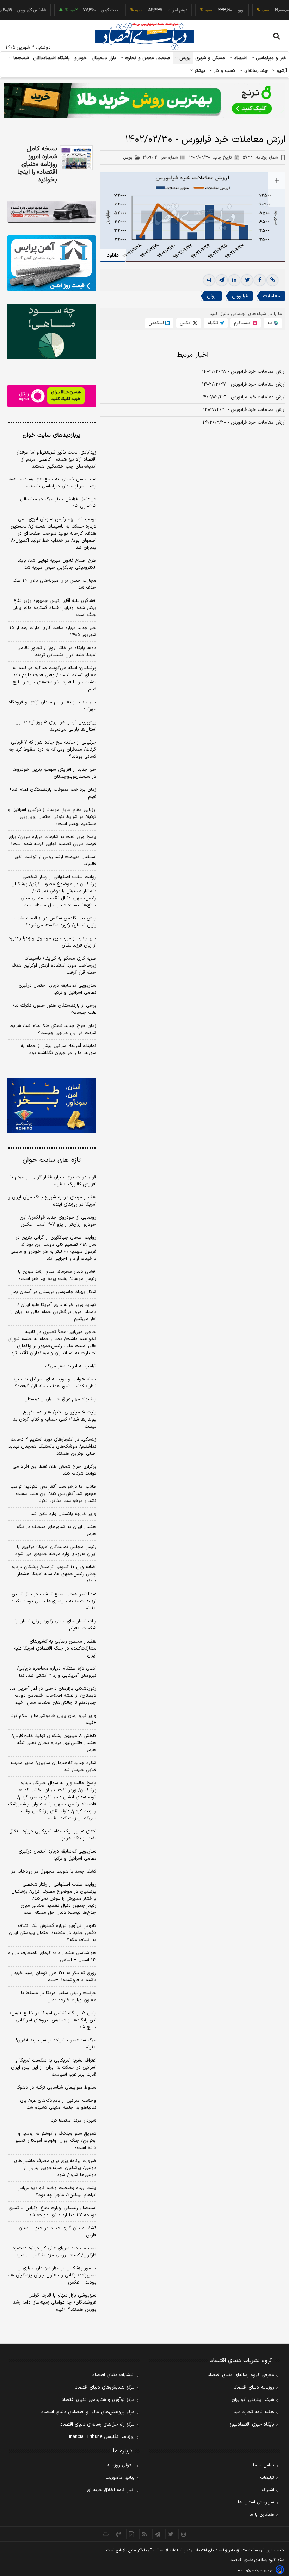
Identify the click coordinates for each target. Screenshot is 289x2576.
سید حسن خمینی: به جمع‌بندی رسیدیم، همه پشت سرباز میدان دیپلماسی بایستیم (52, 483)
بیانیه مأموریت (120, 2478)
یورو (219, 10)
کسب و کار (224, 71)
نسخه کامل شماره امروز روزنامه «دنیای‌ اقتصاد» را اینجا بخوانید (37, 165)
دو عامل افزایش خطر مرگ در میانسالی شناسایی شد (58, 503)
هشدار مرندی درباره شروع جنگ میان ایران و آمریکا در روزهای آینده (52, 1201)
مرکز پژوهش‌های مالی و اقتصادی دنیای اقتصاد (88, 2412)
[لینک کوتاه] (272, 280)
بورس (184, 58)
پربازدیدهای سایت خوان (51, 435)
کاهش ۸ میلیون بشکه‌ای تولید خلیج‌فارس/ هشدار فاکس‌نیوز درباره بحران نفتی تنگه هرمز (54, 1743)
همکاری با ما (262, 2515)
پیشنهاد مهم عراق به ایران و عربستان (60, 1399)
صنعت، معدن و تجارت (147, 58)
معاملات (272, 296)
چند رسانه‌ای (255, 71)
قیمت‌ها (20, 58)
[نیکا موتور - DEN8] (52, 212)
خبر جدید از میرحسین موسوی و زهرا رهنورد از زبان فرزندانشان (52, 942)
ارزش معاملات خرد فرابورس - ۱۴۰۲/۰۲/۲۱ (244, 410)
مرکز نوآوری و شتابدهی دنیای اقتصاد (98, 2400)
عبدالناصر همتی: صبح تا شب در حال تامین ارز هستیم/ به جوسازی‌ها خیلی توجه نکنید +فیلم (54, 1601)
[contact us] (119, 2534)
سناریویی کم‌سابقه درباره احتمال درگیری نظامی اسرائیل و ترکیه (57, 989)
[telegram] (222, 280)
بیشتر (199, 71)
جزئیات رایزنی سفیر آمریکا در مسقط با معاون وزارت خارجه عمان (59, 1997)
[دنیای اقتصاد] (144, 36)
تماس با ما (264, 2465)
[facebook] (260, 280)
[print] (209, 280)
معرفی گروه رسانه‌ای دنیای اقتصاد (241, 2375)
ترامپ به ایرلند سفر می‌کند (70, 1366)
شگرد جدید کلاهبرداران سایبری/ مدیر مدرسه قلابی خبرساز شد (53, 1767)
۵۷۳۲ (260, 158)
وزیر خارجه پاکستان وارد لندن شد (63, 1514)
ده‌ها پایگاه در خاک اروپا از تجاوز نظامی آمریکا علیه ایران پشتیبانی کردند (57, 652)
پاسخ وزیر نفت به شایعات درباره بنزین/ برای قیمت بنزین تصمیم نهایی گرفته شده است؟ (52, 840)
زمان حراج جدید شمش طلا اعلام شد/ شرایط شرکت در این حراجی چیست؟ (53, 1029)
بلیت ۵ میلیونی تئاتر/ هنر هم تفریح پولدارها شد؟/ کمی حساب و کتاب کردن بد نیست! (55, 1419)
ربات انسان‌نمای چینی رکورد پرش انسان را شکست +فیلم (56, 1625)
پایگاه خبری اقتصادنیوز (252, 2424)
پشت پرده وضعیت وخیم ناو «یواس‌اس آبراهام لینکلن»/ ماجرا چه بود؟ (57, 2192)
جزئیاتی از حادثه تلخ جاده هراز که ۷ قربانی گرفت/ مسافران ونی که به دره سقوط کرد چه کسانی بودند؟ (52, 750)
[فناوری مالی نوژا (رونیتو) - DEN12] (52, 1105)
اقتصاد (240, 58)
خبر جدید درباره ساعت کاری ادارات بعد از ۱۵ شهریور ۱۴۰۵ (53, 631)
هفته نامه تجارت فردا (253, 2412)
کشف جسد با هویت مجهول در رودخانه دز (54, 1872)
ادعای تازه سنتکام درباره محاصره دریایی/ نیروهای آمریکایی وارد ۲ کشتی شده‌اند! (57, 1672)
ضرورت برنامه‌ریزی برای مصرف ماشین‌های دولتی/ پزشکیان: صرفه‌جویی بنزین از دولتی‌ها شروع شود (55, 2168)
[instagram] (184, 2534)
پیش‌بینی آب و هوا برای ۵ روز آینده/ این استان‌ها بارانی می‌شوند (56, 726)
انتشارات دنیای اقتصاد (113, 2375)
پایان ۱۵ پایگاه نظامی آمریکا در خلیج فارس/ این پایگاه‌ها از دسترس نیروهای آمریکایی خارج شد (53, 2020)
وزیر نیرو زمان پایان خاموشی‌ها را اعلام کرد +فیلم (54, 1719)
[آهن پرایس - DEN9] (52, 263)
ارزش (212, 296)
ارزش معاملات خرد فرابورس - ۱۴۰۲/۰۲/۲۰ (244, 423)
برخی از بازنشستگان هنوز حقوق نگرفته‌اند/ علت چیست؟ (54, 1009)
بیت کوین (88, 10)
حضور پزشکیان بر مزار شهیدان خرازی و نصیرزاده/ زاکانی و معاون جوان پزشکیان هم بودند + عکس (52, 2275)
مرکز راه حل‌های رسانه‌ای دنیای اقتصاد (97, 2424)
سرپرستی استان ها (256, 2502)
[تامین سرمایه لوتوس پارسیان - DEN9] (52, 332)
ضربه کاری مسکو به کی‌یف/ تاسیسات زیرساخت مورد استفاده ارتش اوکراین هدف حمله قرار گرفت (54, 966)
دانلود (113, 255)
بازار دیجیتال (104, 58)
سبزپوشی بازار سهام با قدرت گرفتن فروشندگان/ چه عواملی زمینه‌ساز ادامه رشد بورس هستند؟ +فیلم (55, 2303)
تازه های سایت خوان (52, 1160)
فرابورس (240, 296)
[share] (132, 2534)
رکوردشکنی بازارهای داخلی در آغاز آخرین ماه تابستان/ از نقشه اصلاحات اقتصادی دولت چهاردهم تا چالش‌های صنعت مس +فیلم (53, 1696)
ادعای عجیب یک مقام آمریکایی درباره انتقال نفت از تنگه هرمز (53, 1835)
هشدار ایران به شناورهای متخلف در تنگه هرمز (56, 1530)
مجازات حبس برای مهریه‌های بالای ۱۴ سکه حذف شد (54, 584)
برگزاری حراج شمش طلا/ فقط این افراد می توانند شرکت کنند (54, 1470)
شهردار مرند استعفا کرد (74, 2121)
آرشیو (281, 71)
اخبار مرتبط (193, 355)
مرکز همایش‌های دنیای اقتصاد (105, 2387)
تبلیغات (267, 2478)
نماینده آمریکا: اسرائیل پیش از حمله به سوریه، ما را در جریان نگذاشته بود (59, 1049)
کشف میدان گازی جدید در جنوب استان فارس (57, 2232)
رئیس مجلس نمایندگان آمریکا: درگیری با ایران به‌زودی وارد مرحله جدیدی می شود (56, 1551)
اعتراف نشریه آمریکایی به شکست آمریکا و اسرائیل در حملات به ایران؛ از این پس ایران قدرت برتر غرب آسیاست (54, 2067)
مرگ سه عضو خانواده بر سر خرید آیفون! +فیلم (56, 2044)
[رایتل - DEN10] (52, 396)
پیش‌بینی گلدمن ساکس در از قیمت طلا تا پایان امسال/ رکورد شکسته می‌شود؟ (55, 922)
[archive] (106, 2534)
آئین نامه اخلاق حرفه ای (111, 2490)
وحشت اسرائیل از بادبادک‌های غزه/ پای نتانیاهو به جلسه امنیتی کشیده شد (58, 2104)
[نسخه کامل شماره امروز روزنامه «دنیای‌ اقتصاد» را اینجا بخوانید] (76, 158)
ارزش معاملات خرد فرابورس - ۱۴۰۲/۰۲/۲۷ (244, 384)
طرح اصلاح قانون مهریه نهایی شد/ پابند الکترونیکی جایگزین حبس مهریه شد (57, 564)
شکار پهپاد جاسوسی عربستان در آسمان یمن (53, 1292)
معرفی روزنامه (121, 2465)
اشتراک (268, 2490)
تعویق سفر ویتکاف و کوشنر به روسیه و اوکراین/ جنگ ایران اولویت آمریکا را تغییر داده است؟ (56, 2141)
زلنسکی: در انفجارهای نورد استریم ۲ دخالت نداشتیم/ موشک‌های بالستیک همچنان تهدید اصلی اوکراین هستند (52, 1447)
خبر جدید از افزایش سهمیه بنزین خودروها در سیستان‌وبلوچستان (54, 773)
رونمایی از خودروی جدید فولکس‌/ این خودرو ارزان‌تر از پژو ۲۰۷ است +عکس (58, 1221)
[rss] (145, 2534)
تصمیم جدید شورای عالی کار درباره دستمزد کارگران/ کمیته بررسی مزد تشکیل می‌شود (54, 2252)
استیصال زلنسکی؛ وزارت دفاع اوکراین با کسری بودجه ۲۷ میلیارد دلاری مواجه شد (52, 2212)
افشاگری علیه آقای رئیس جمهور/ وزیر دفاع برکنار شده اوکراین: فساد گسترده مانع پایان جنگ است (54, 608)
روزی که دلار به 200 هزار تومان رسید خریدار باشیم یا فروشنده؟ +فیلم (54, 1977)
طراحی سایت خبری (260, 2570)
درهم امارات (156, 10)
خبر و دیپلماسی (270, 58)
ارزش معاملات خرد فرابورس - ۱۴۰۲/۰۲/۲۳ (243, 397)
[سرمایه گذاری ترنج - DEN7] (144, 100)
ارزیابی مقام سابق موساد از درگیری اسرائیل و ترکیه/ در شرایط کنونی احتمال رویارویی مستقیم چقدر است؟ (52, 817)
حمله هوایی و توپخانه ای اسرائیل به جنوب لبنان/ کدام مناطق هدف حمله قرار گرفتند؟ (54, 1383)
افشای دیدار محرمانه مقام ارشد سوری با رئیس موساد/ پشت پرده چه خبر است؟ (57, 1275)
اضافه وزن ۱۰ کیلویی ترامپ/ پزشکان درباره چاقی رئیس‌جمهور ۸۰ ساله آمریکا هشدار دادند (54, 1574)
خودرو (81, 58)
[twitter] (247, 280)
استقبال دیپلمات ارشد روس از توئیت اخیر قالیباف (55, 861)
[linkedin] (234, 280)
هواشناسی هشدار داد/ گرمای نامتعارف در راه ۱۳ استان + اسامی (52, 1956)
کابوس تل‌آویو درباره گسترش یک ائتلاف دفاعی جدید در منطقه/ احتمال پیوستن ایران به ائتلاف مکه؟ (53, 1933)
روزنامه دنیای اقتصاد (254, 2387)
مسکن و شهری (210, 58)
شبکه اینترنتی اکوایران (253, 2400)
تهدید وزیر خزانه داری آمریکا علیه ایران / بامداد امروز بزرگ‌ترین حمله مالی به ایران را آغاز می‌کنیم (53, 1312)
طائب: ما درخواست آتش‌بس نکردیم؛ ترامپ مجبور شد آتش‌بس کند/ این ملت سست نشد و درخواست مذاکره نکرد (53, 1494)
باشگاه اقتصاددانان (52, 58)
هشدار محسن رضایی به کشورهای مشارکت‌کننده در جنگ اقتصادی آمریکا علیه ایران (55, 1648)
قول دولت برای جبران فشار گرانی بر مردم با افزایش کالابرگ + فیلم (53, 1181)
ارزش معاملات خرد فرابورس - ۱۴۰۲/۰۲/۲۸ (244, 372)
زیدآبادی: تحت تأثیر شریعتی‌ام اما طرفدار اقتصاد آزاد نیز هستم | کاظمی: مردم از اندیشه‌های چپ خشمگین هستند (56, 460)
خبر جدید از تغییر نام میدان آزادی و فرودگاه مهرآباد (52, 706)
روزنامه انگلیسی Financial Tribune (101, 2437)
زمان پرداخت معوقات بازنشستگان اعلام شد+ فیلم (53, 793)
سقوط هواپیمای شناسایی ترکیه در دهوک (56, 2088)
